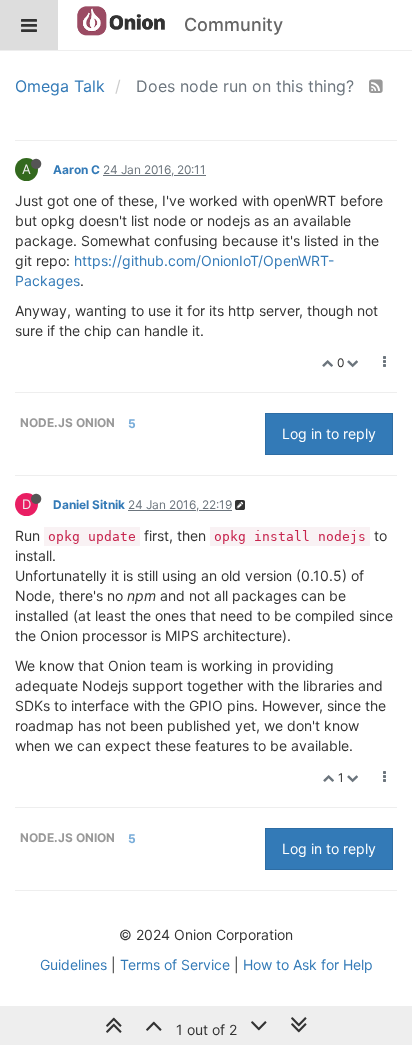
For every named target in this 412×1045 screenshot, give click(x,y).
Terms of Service (175, 964)
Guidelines (73, 964)
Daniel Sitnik (89, 504)
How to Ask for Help (308, 964)
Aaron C (76, 169)
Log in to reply (329, 433)
